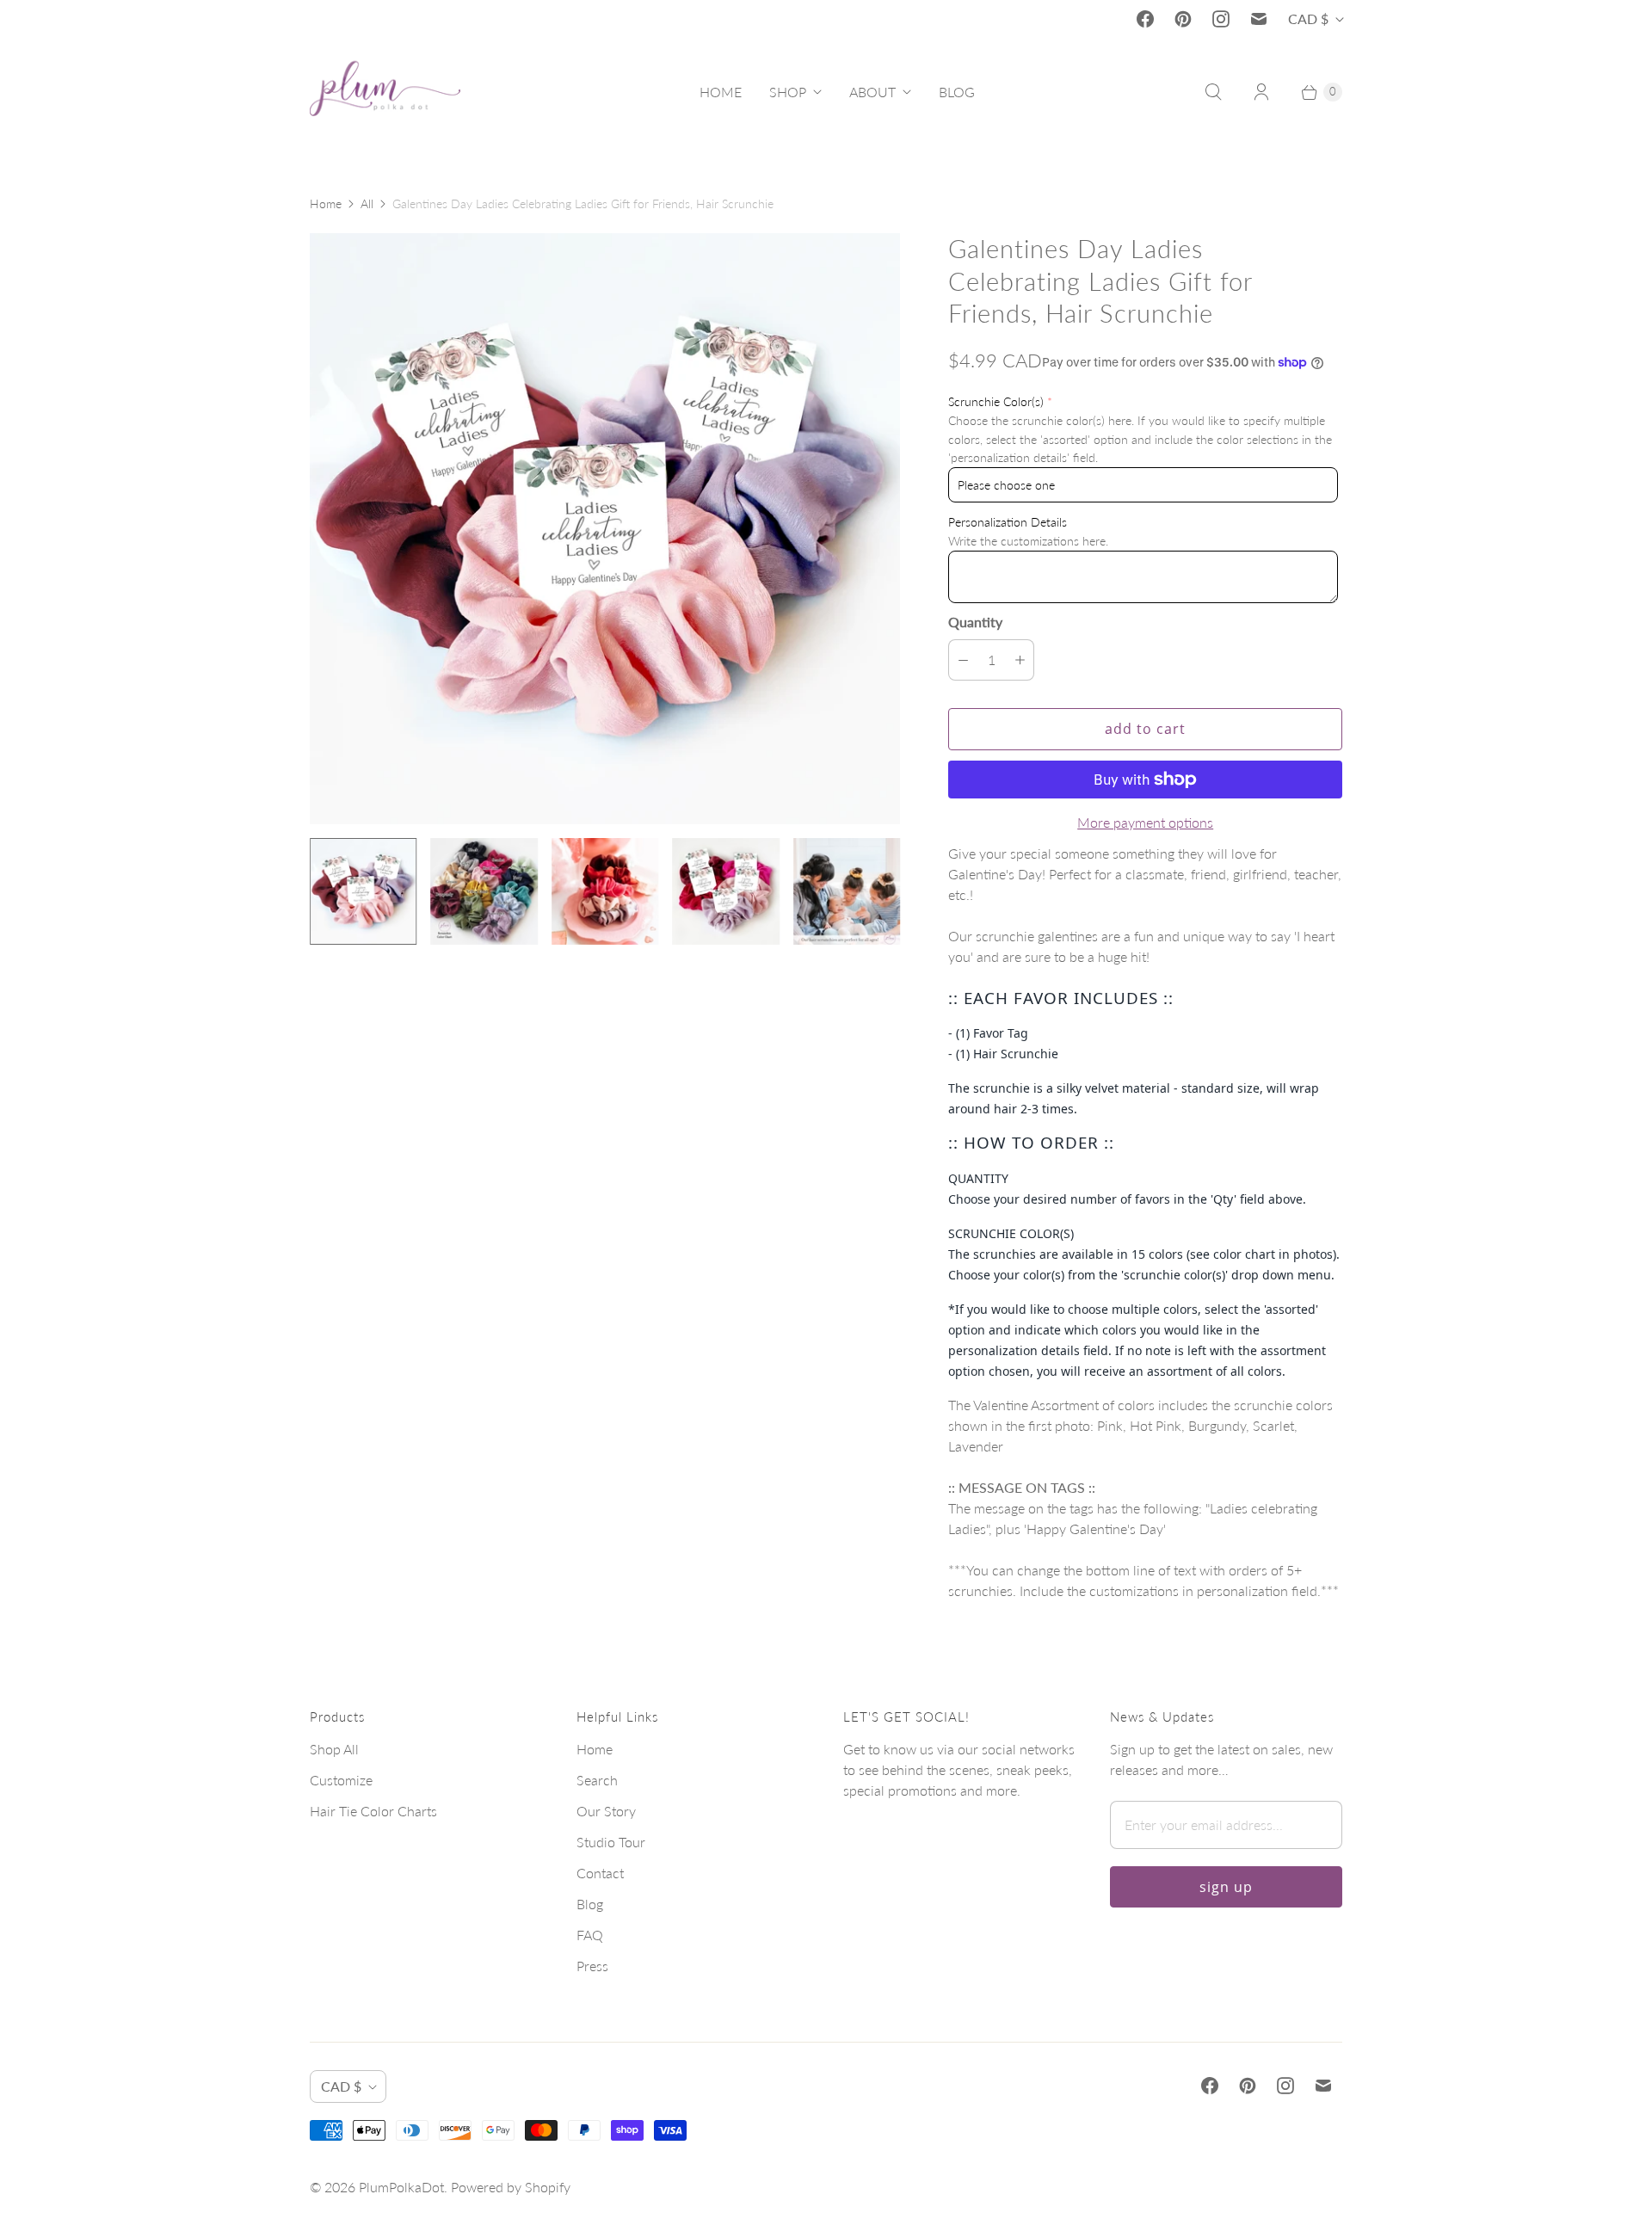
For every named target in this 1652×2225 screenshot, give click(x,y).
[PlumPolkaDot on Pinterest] (1183, 19)
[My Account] (1261, 92)
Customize (341, 1780)
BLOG (957, 92)
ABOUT (872, 92)
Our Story (606, 1811)
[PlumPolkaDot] (385, 92)
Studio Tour (611, 1842)
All (367, 203)
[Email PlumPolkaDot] (1259, 19)
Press (592, 1966)
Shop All (334, 1749)
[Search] (1213, 92)
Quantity (975, 622)
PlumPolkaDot (401, 2187)
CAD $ (1308, 18)
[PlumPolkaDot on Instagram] (1221, 19)
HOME (721, 92)
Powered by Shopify (511, 2187)
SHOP (788, 92)
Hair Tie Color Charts (373, 1811)
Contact (600, 1873)
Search (597, 1780)
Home (326, 203)
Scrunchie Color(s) (996, 401)
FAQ (590, 1935)
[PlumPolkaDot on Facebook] (1145, 19)
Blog (590, 1904)
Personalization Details (1008, 522)
